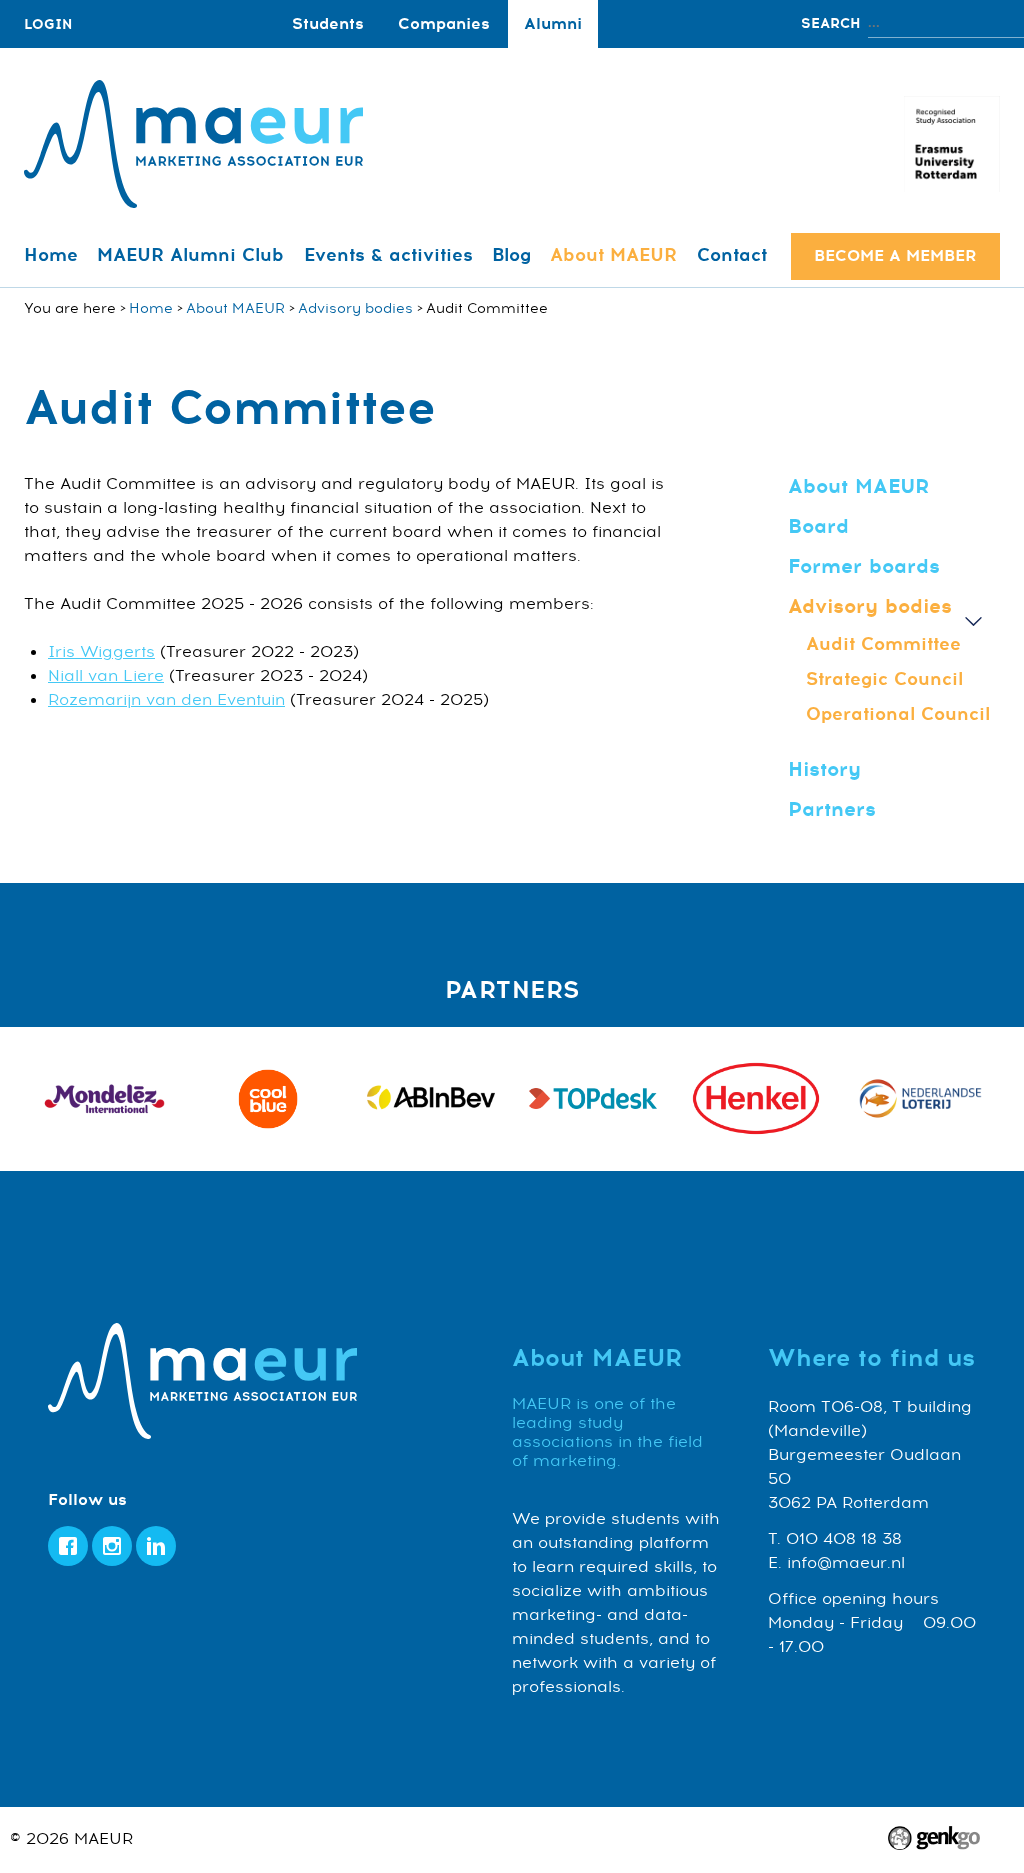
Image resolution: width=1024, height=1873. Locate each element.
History (824, 769)
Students (328, 24)
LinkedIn (156, 1546)
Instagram (112, 1546)
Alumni (553, 24)
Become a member (895, 256)
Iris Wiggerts (101, 652)
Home (51, 255)
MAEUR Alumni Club (190, 255)
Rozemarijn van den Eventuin (166, 700)
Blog (511, 255)
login (48, 24)
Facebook (68, 1546)
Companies (444, 24)
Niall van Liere (106, 676)
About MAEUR (613, 255)
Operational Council (898, 714)
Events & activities (388, 255)
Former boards (864, 566)
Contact (732, 255)
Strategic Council (884, 679)
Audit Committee (883, 644)
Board (818, 526)
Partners (832, 809)
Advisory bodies (355, 308)
